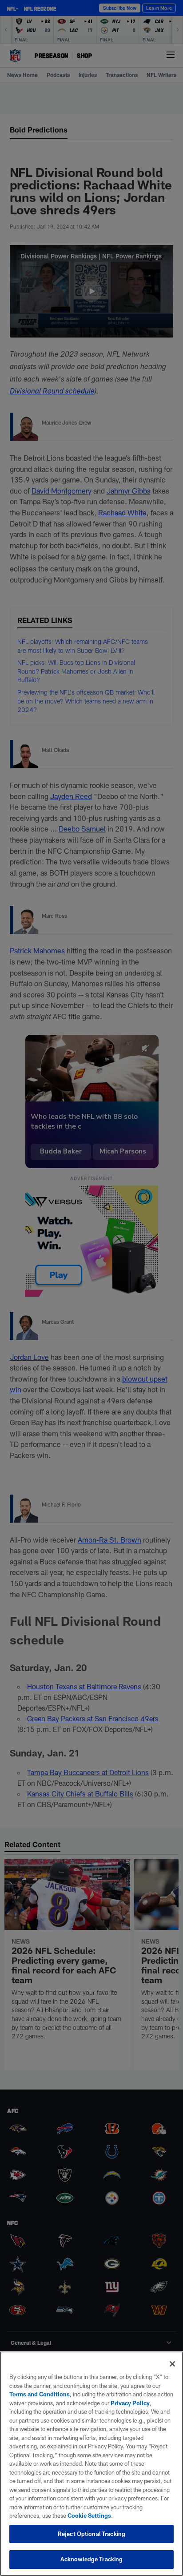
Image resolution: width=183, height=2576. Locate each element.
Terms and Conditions (40, 2394)
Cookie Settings (89, 2516)
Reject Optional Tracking (91, 2534)
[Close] (172, 2364)
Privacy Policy (130, 2403)
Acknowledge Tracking (92, 2559)
